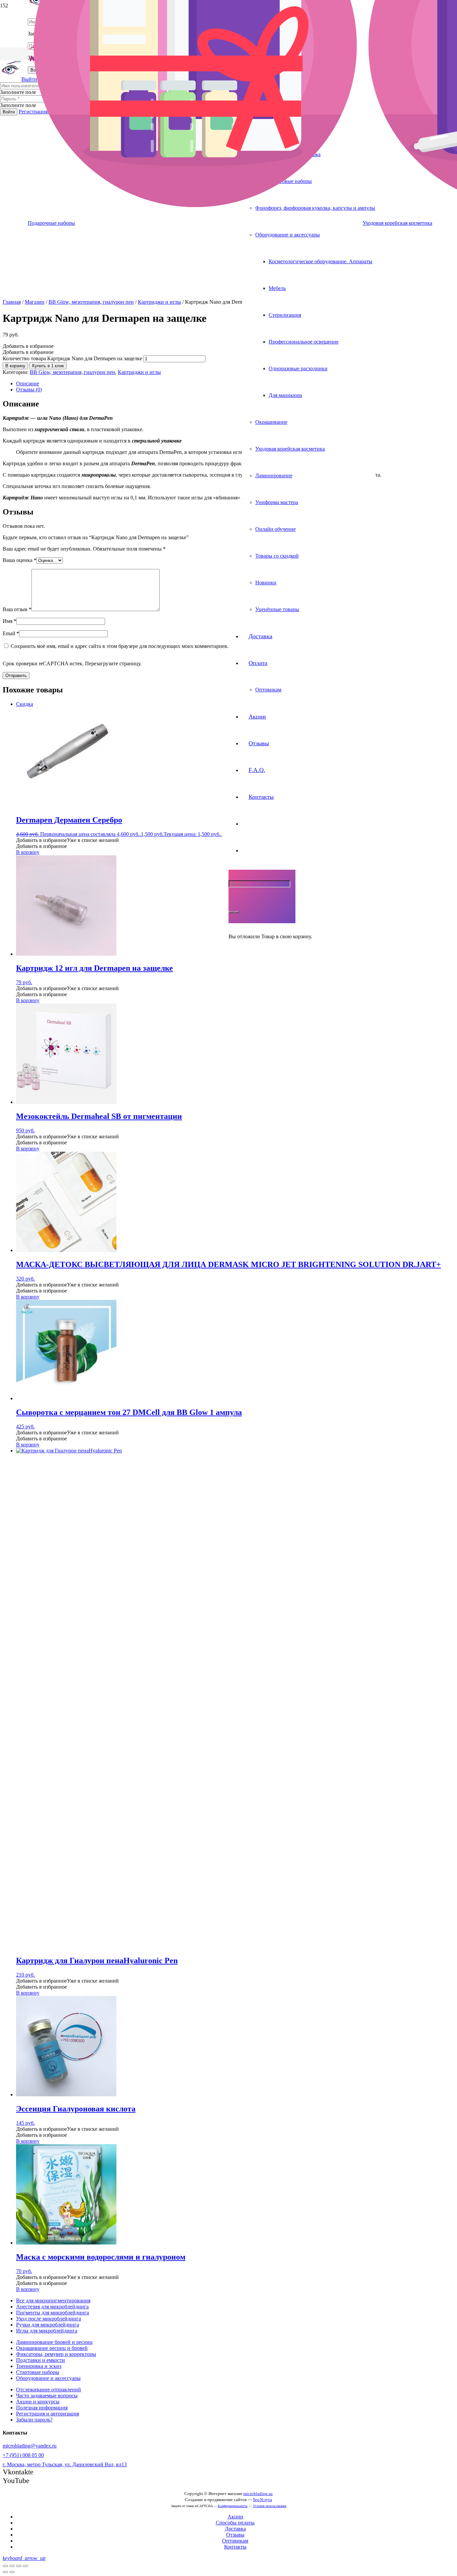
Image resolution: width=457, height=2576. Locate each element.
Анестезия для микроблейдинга (52, 2307)
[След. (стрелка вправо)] (12, 2572)
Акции (235, 2517)
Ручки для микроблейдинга (48, 2325)
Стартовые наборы (38, 2372)
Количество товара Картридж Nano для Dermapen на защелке (72, 358)
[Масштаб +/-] (25, 2566)
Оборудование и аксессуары (48, 2378)
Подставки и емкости (40, 2360)
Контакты (235, 2547)
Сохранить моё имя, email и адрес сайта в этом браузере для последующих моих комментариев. (120, 646)
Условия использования (270, 2506)
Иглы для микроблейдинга (47, 2331)
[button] (28, 346)
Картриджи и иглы (159, 302)
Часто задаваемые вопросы (47, 2396)
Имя (10, 621)
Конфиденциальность (233, 2506)
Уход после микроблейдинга (49, 2319)
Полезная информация (42, 2408)
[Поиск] (231, 912)
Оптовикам (235, 2541)
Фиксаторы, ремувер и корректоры (56, 2354)
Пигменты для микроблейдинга (53, 2313)
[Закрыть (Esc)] (5, 2566)
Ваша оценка (20, 560)
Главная (12, 302)
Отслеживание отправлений (49, 2390)
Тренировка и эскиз (39, 2366)
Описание (28, 384)
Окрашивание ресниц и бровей (52, 2348)
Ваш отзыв (17, 609)
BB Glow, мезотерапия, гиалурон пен (91, 302)
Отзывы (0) (29, 390)
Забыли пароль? (34, 2420)
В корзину (15, 366)
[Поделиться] (12, 2566)
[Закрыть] (237, 912)
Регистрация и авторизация (48, 2414)
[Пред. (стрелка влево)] (5, 2572)
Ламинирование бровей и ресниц (54, 2342)
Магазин (35, 302)
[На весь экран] (19, 2566)
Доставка (235, 2529)
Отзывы (235, 2535)
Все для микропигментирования (53, 2301)
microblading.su (258, 2494)
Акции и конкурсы (38, 2402)
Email (11, 633)
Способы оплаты (235, 2523)
